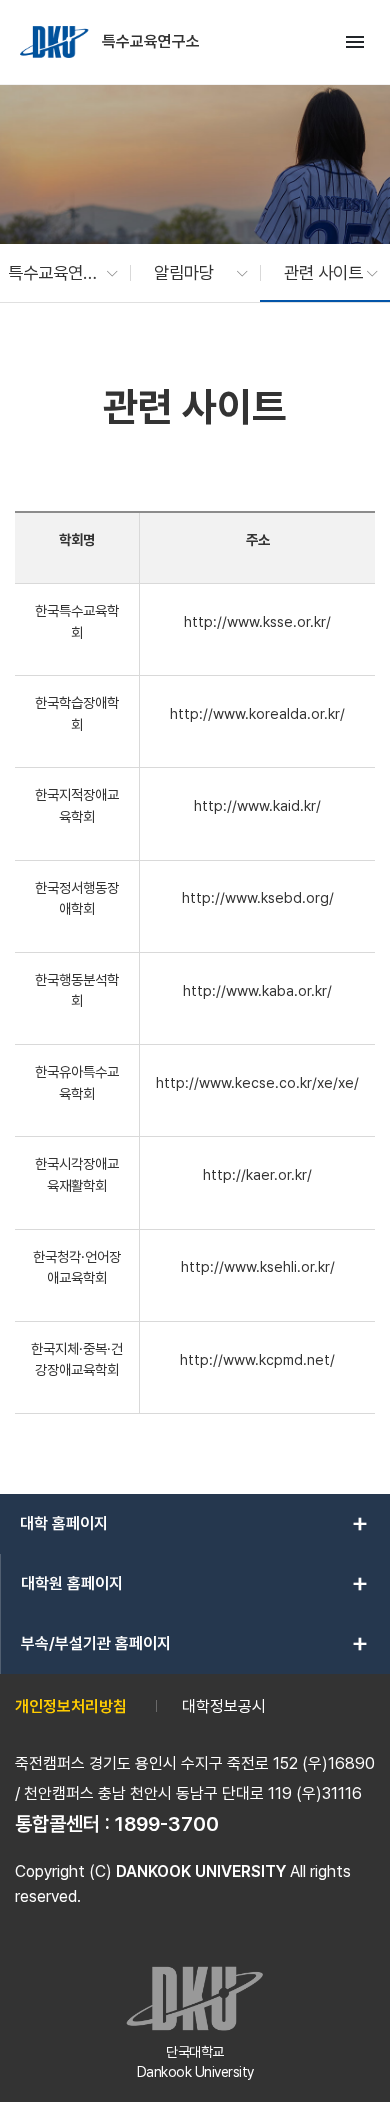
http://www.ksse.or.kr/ (257, 621)
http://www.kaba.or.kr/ (257, 990)
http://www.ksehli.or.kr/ (258, 1266)
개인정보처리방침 (71, 1706)
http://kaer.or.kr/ (257, 1174)
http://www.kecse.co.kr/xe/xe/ (257, 1082)
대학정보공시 (224, 1706)
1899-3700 (167, 1824)
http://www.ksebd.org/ (258, 897)
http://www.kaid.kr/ (257, 805)
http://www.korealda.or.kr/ (257, 713)
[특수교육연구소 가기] (56, 42)
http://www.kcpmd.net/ (257, 1359)
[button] (53, 273)
